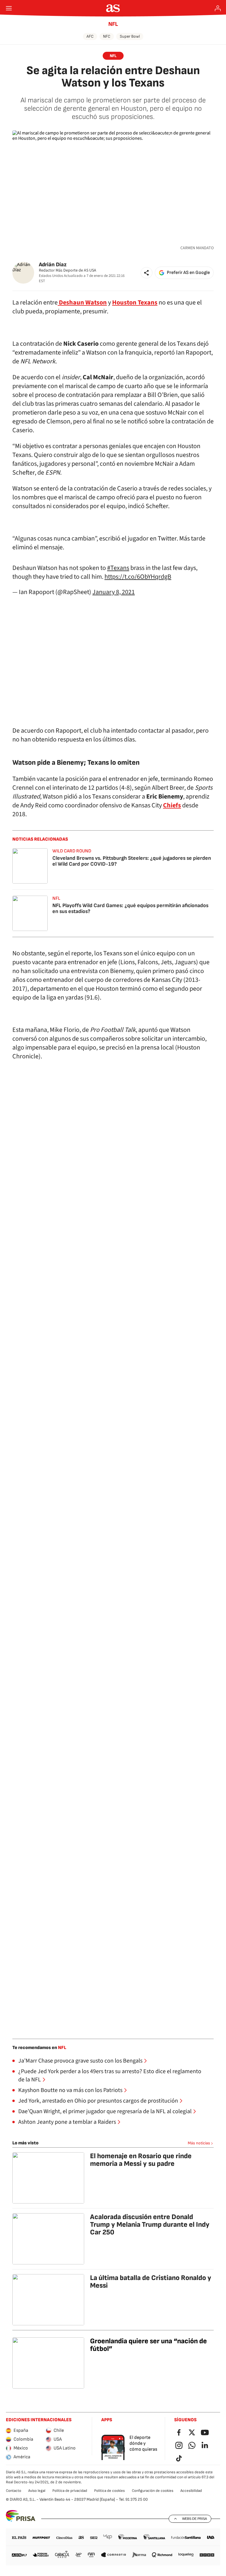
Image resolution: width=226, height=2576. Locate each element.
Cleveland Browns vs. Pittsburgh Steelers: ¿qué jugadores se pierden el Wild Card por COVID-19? (132, 861)
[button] (147, 273)
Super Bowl (130, 36)
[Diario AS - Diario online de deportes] (113, 8)
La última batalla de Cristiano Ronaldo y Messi (151, 2282)
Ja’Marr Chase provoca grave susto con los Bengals (80, 2061)
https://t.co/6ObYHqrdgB (138, 577)
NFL (113, 24)
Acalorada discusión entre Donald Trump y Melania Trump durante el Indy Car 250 (150, 2225)
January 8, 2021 (114, 592)
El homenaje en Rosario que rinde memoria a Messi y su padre (141, 2160)
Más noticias (199, 2143)
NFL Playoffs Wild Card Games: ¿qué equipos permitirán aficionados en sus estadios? (130, 908)
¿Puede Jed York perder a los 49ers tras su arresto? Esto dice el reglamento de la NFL (110, 2076)
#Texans (118, 568)
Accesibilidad (191, 2491)
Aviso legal (37, 2491)
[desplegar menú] (9, 8)
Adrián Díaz (53, 265)
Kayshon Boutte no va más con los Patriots (70, 2090)
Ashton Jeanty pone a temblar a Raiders (67, 2122)
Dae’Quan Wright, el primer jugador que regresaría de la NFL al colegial (105, 2111)
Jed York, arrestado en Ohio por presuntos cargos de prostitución (98, 2101)
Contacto (14, 2491)
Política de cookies (109, 2491)
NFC (107, 36)
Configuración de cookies (153, 2491)
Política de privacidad (70, 2491)
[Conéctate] (218, 8)
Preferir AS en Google (188, 273)
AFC (90, 36)
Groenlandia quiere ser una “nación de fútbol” (148, 2345)
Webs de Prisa (195, 2519)
